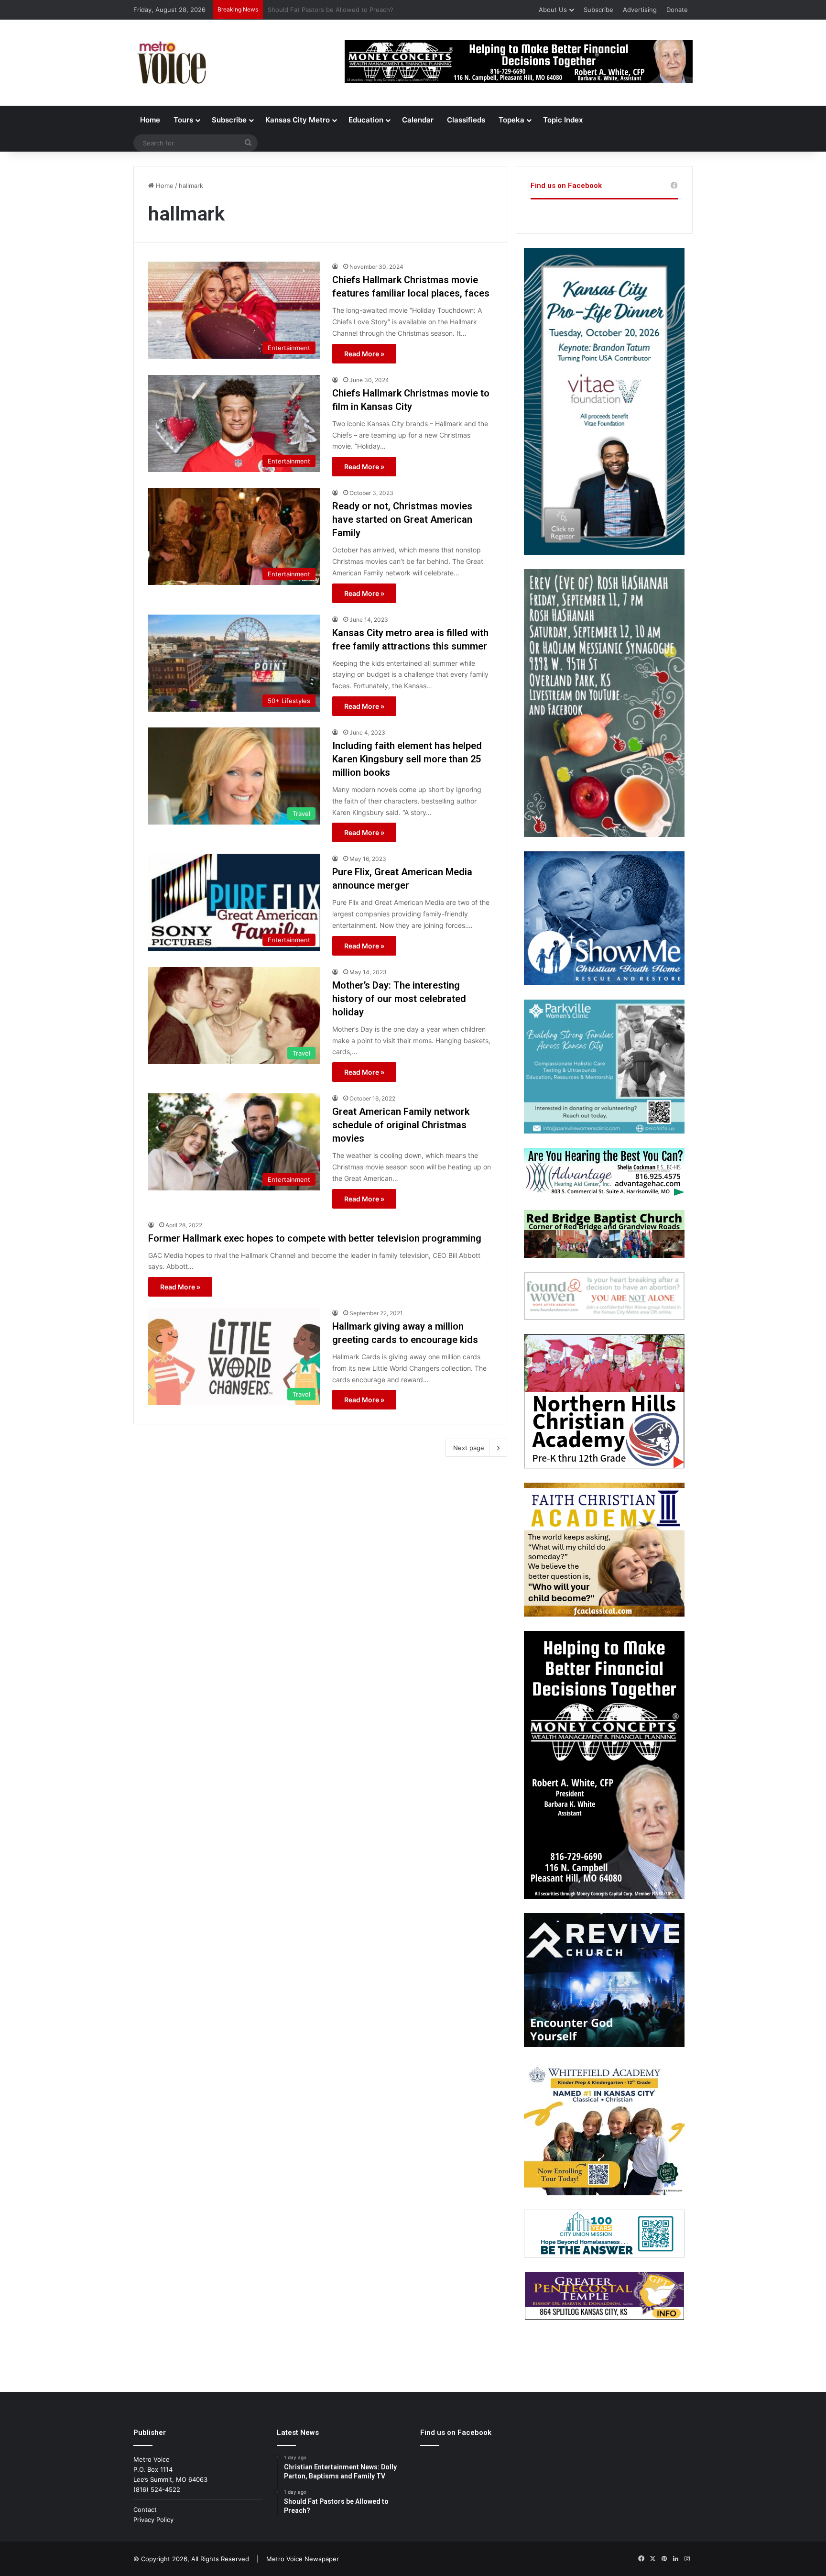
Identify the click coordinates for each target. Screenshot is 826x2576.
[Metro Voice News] (171, 63)
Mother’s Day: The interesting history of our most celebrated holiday (399, 999)
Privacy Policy (153, 2520)
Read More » (364, 354)
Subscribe (598, 10)
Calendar (418, 120)
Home (150, 120)
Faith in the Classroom (301, 10)
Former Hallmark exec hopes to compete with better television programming (315, 1238)
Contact (145, 2510)
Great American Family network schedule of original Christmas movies (401, 1125)
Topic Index (563, 120)
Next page (469, 1448)
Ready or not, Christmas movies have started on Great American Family (402, 519)
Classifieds (466, 120)
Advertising (640, 10)
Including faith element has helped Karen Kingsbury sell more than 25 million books (407, 759)
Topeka (511, 120)
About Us (553, 10)
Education (366, 120)
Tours (183, 120)
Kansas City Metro (298, 120)
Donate (677, 10)
